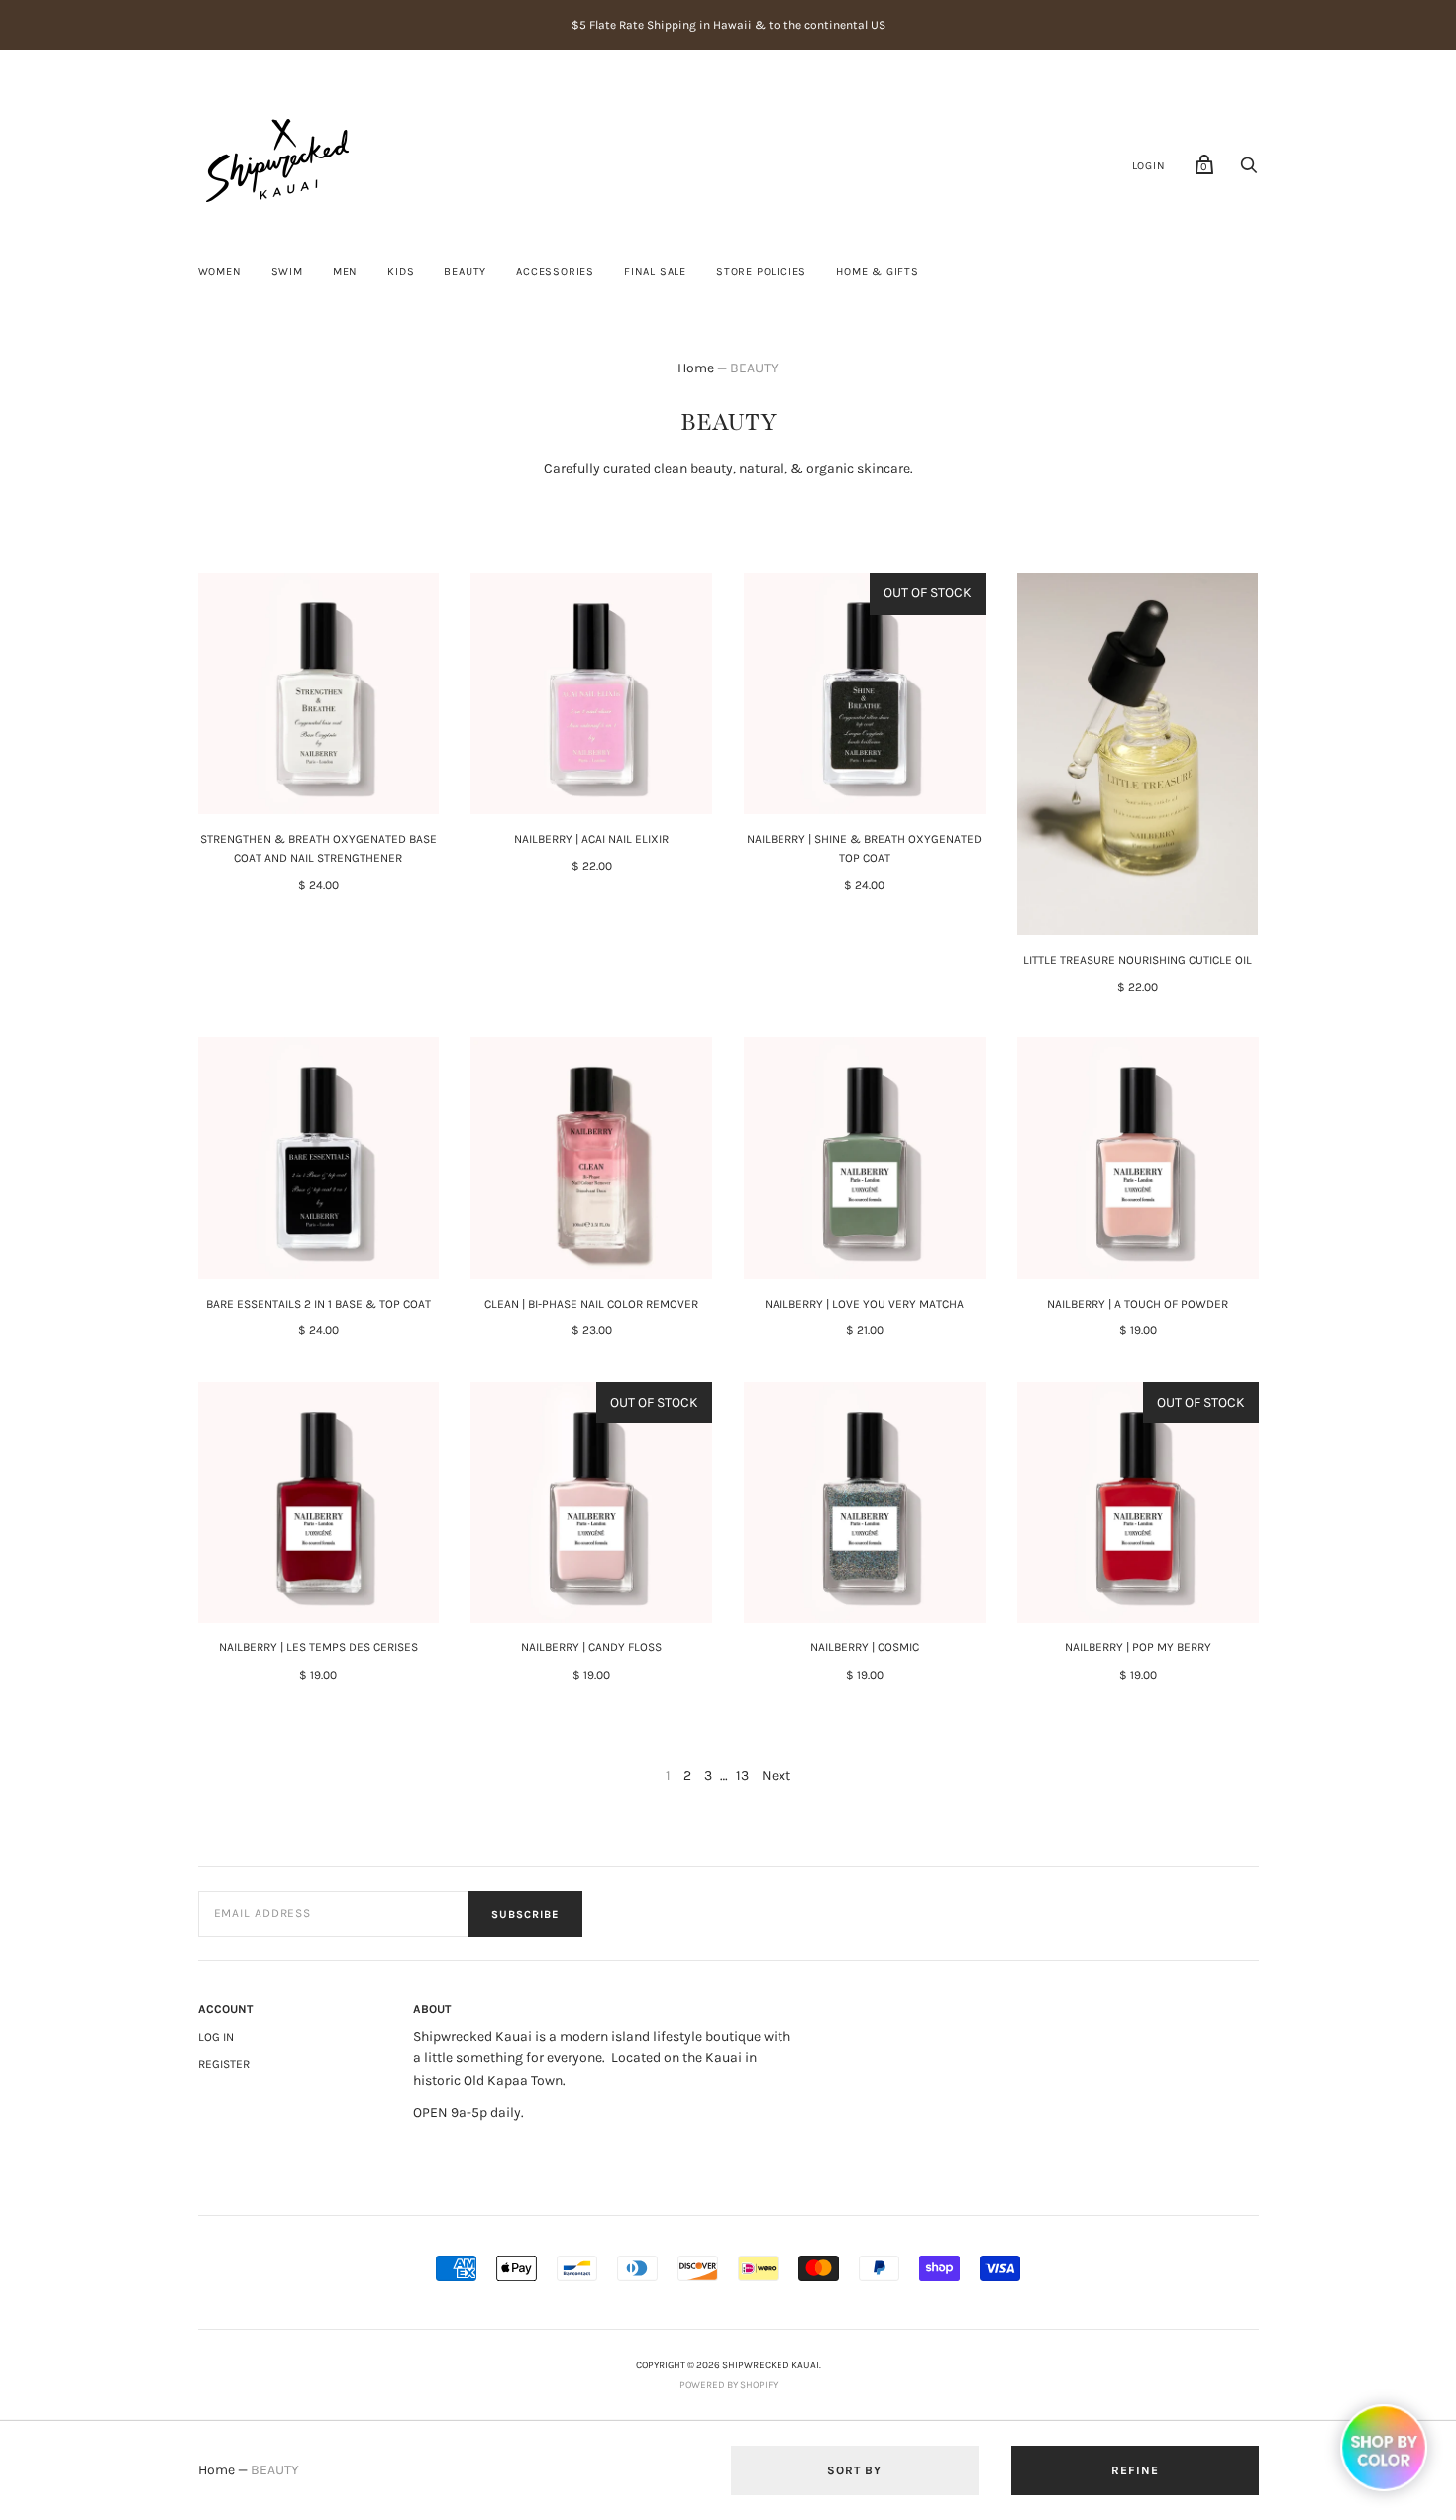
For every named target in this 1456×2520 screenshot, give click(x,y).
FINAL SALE (655, 272)
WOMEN (220, 272)
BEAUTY (465, 272)
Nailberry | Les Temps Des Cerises (318, 1647)
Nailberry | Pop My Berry (1138, 1647)
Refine (1135, 2470)
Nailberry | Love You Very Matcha (864, 1304)
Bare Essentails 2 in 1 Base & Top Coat (318, 1304)
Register (224, 2064)
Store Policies (761, 272)
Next (776, 1776)
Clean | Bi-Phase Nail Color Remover (591, 1304)
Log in (216, 2037)
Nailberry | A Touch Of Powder (1138, 1304)
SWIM (287, 272)
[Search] (1249, 171)
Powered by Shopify (728, 2385)
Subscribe (525, 1914)
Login (1149, 166)
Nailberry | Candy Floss (591, 1647)
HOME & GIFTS (878, 272)
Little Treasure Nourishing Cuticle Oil (1138, 960)
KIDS (401, 272)
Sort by (854, 2470)
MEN (345, 272)
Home (696, 368)
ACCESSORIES (555, 272)
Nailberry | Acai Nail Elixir (591, 839)
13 (742, 1776)
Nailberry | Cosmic (865, 1647)
